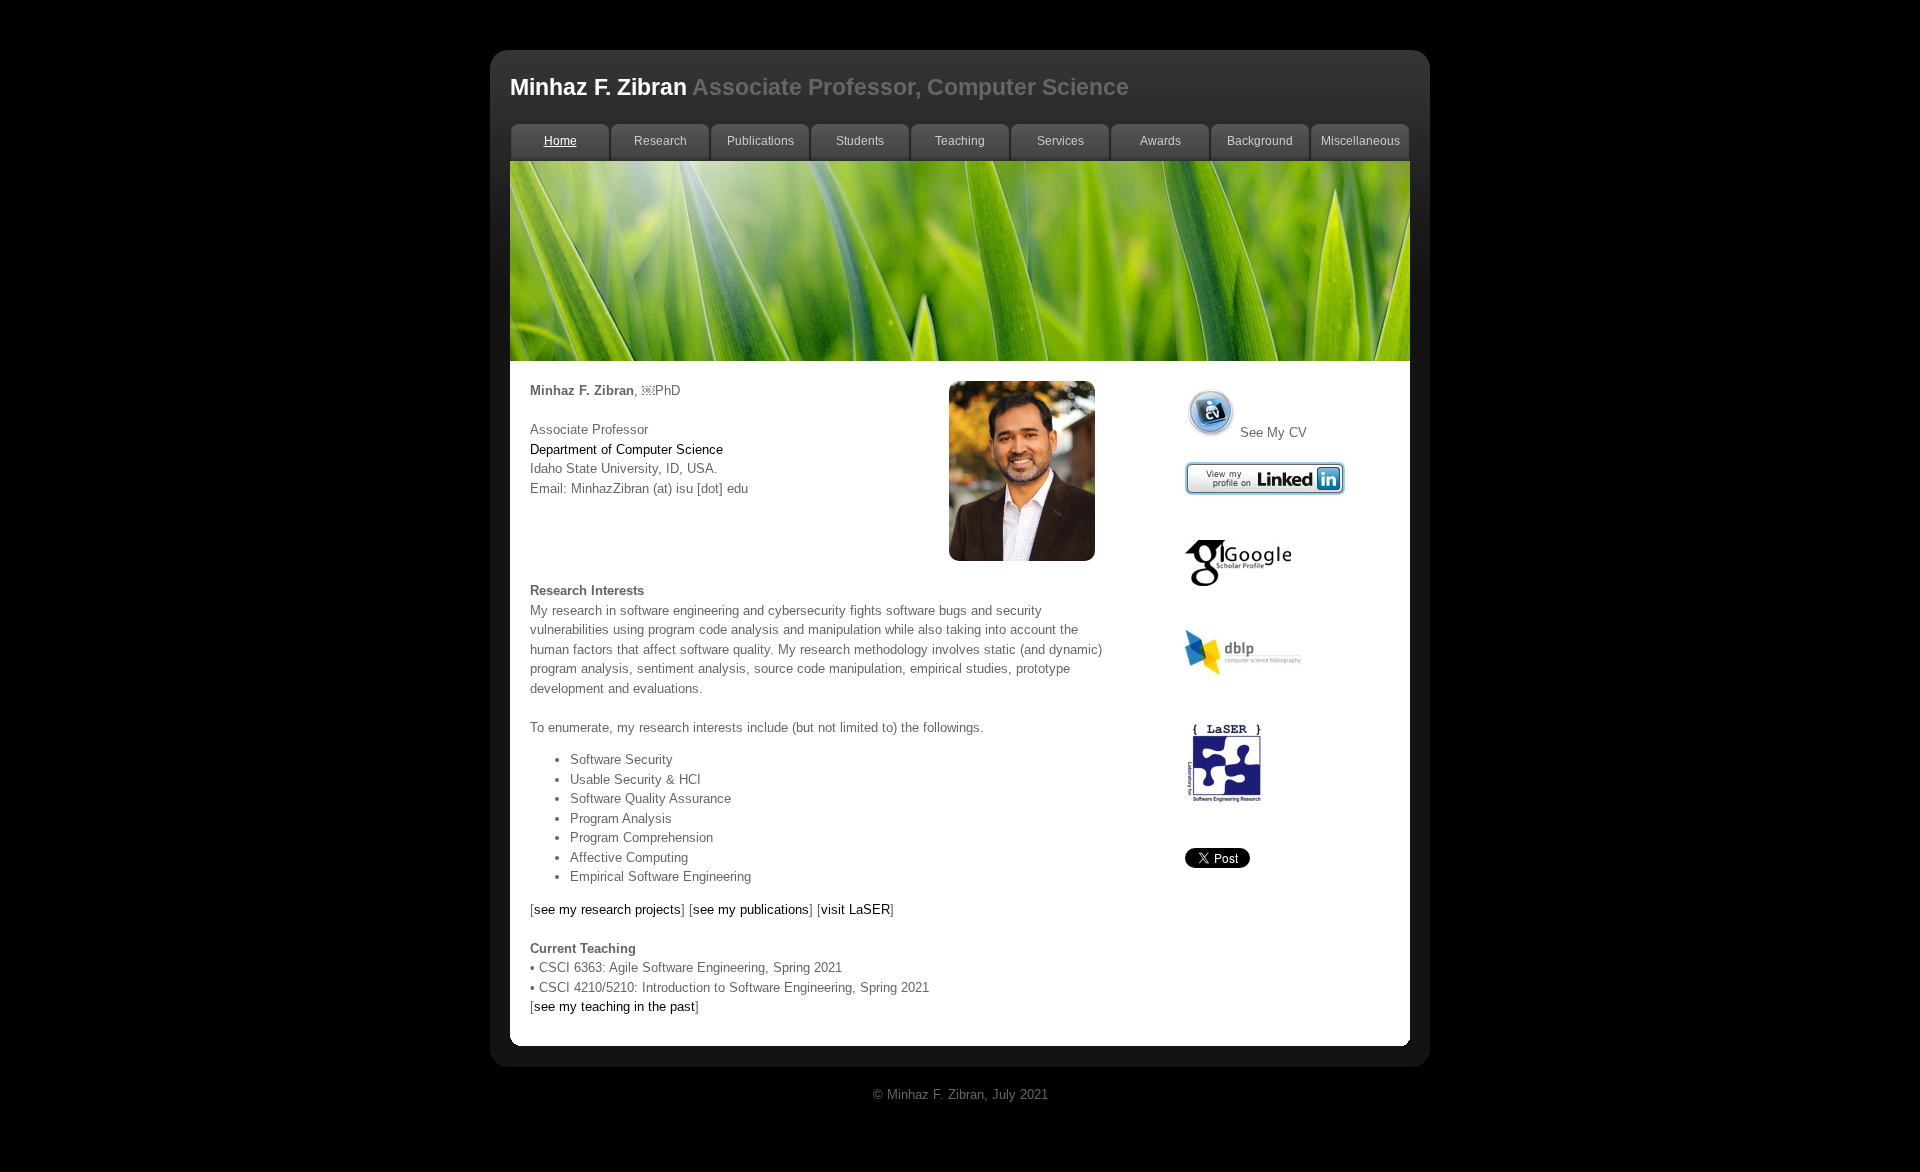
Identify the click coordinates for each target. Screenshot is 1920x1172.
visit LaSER (855, 909)
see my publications (751, 909)
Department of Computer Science (626, 449)
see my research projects (607, 909)
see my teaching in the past (614, 1006)
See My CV (1273, 432)
